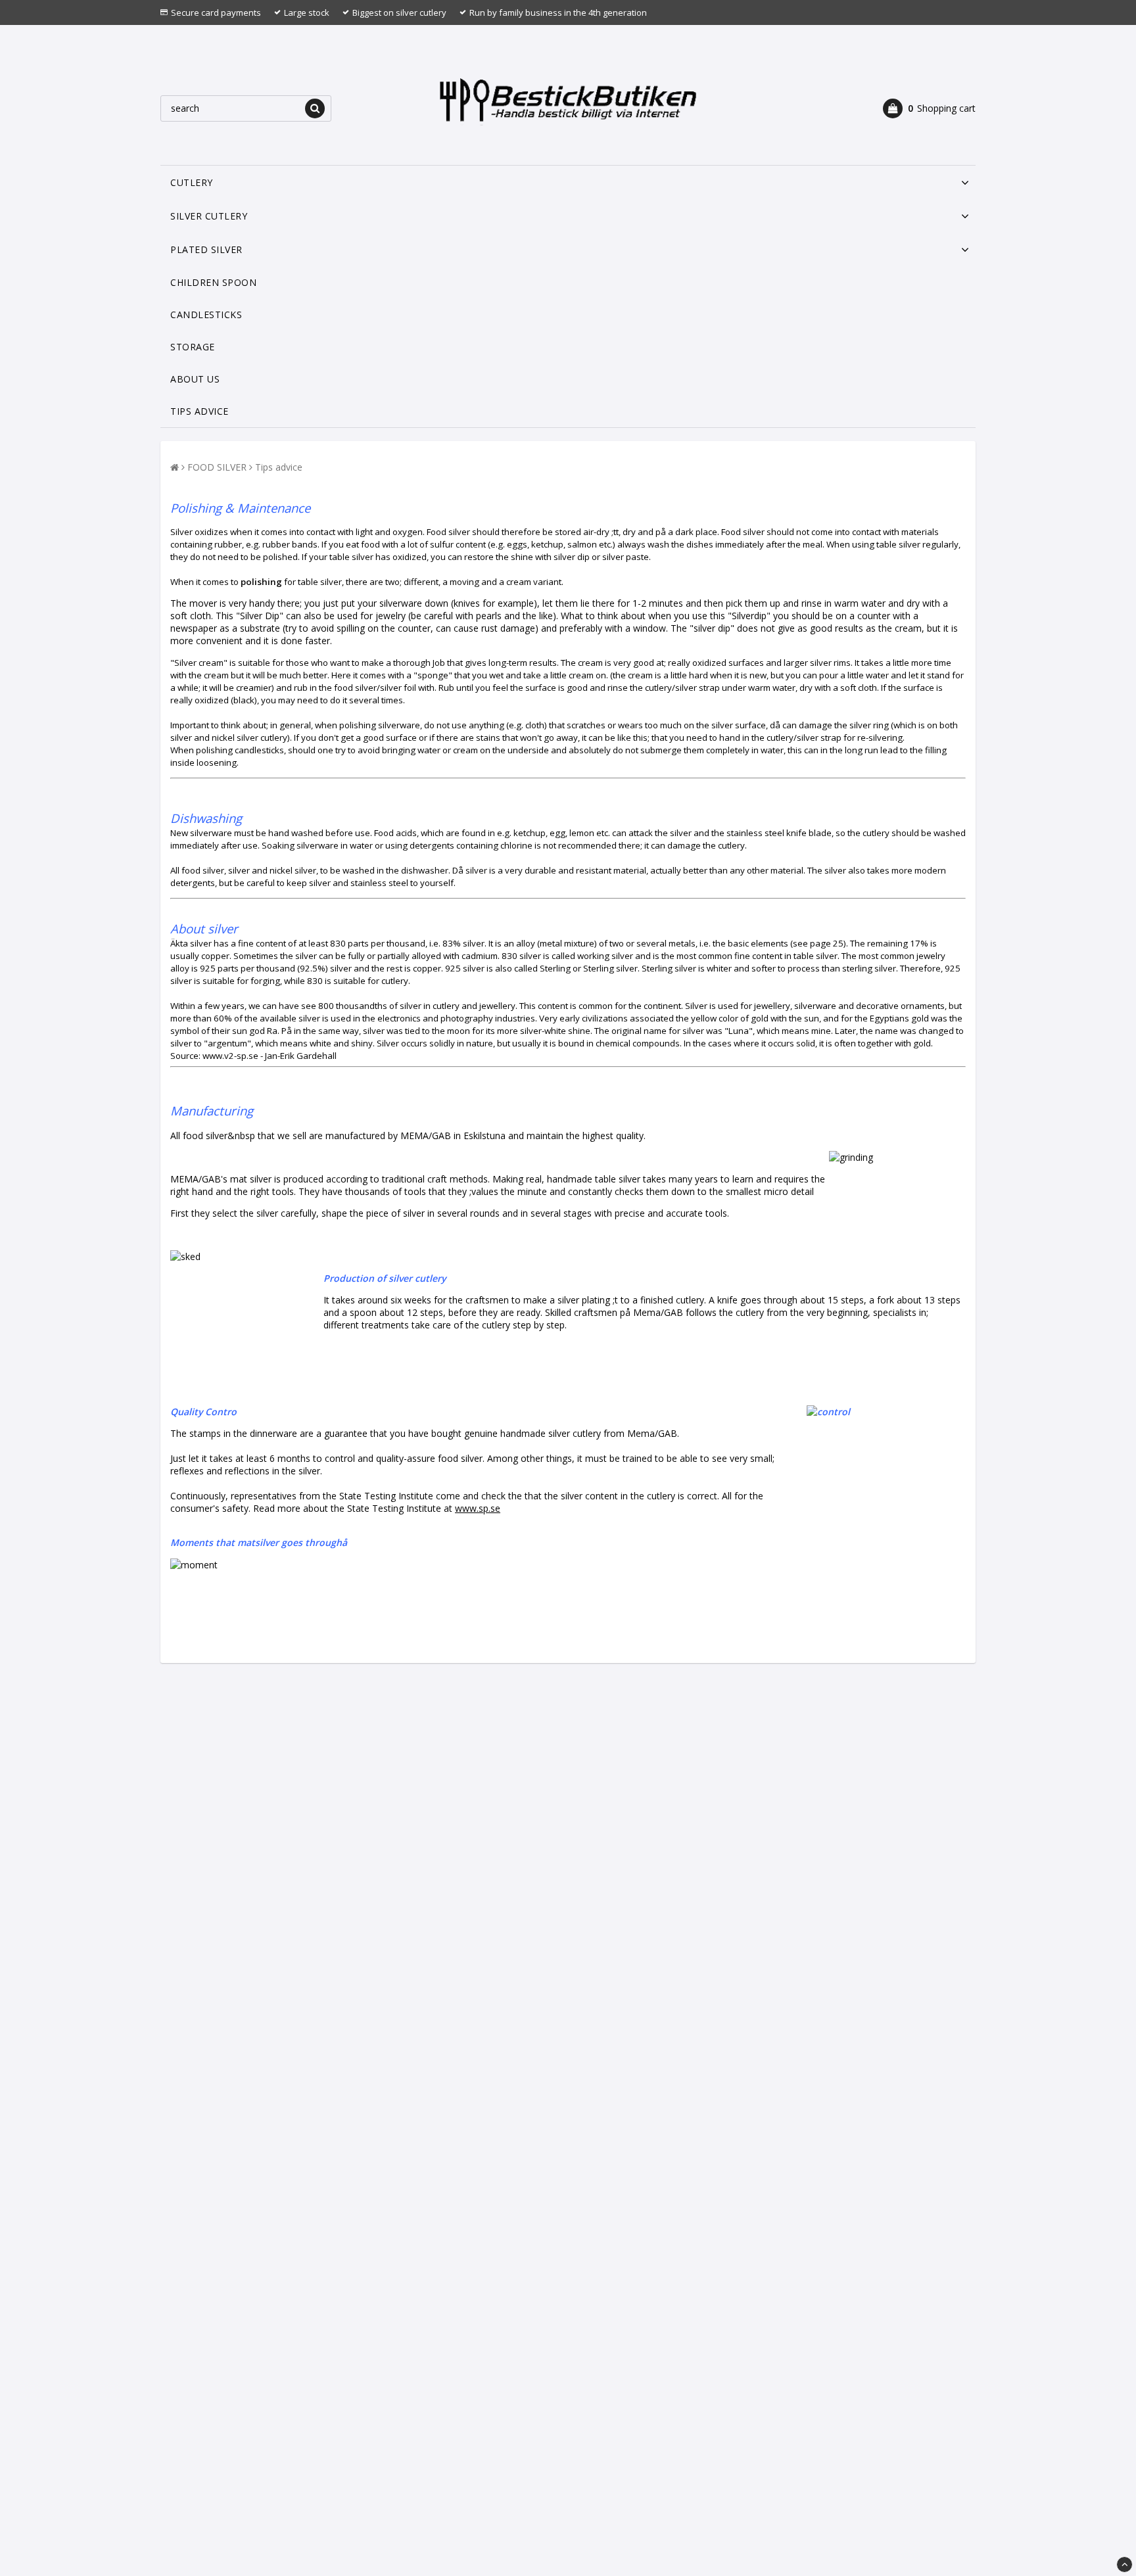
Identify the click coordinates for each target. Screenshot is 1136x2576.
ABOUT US (195, 379)
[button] (929, 108)
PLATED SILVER (206, 249)
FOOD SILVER (217, 467)
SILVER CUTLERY (209, 216)
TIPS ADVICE (200, 411)
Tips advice (279, 467)
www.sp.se (478, 1508)
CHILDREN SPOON (213, 282)
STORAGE (193, 347)
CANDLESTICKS (206, 315)
